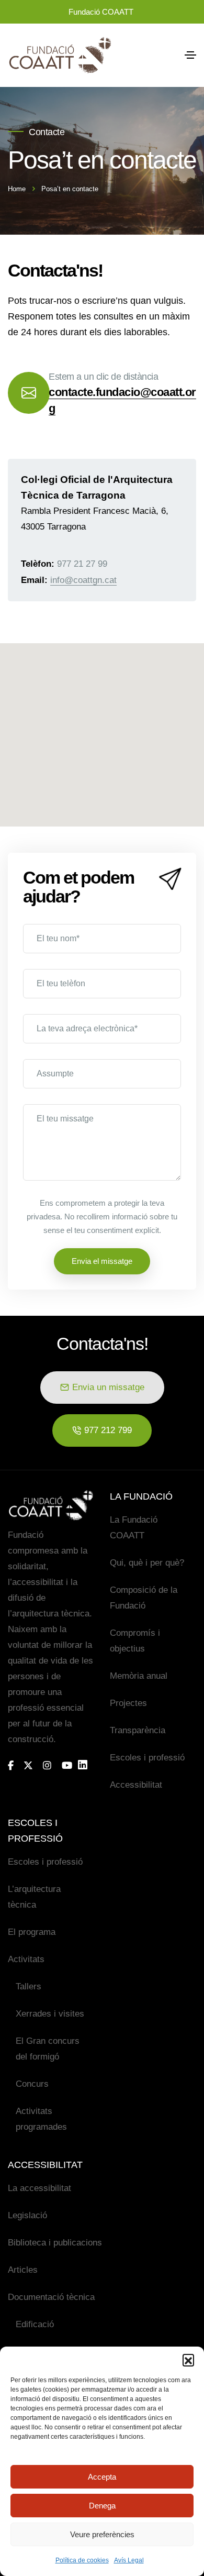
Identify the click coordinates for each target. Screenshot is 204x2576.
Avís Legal (129, 2560)
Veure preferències (102, 2534)
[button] (188, 2360)
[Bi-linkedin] (87, 1765)
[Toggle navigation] (190, 55)
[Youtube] (67, 1765)
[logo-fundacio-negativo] (51, 1505)
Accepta (102, 2477)
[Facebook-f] (11, 1765)
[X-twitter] (28, 1765)
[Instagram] (47, 1765)
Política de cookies (82, 2560)
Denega (102, 2506)
